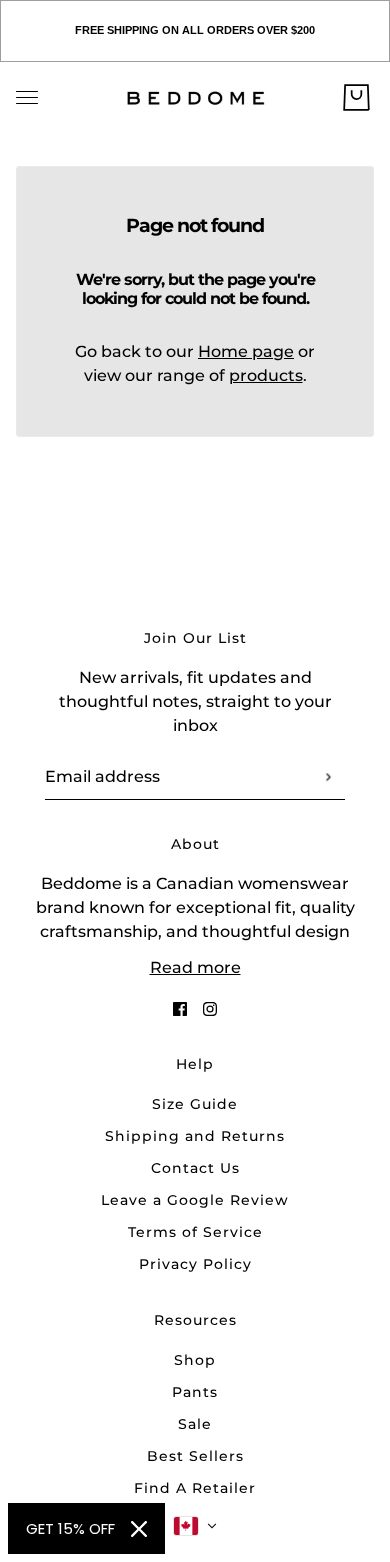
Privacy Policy (195, 1264)
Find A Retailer (195, 1488)
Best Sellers (195, 1456)
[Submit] (327, 776)
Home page (246, 351)
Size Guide (195, 1104)
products (266, 375)
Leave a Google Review (195, 1200)
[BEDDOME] (195, 98)
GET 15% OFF (70, 1528)
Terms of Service (195, 1232)
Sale (195, 1424)
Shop (195, 1360)
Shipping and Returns (195, 1136)
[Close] (139, 1529)
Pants (195, 1392)
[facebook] (180, 1008)
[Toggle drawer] (27, 97)
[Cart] (356, 97)
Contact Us (195, 1168)
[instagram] (210, 1008)
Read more (195, 967)
